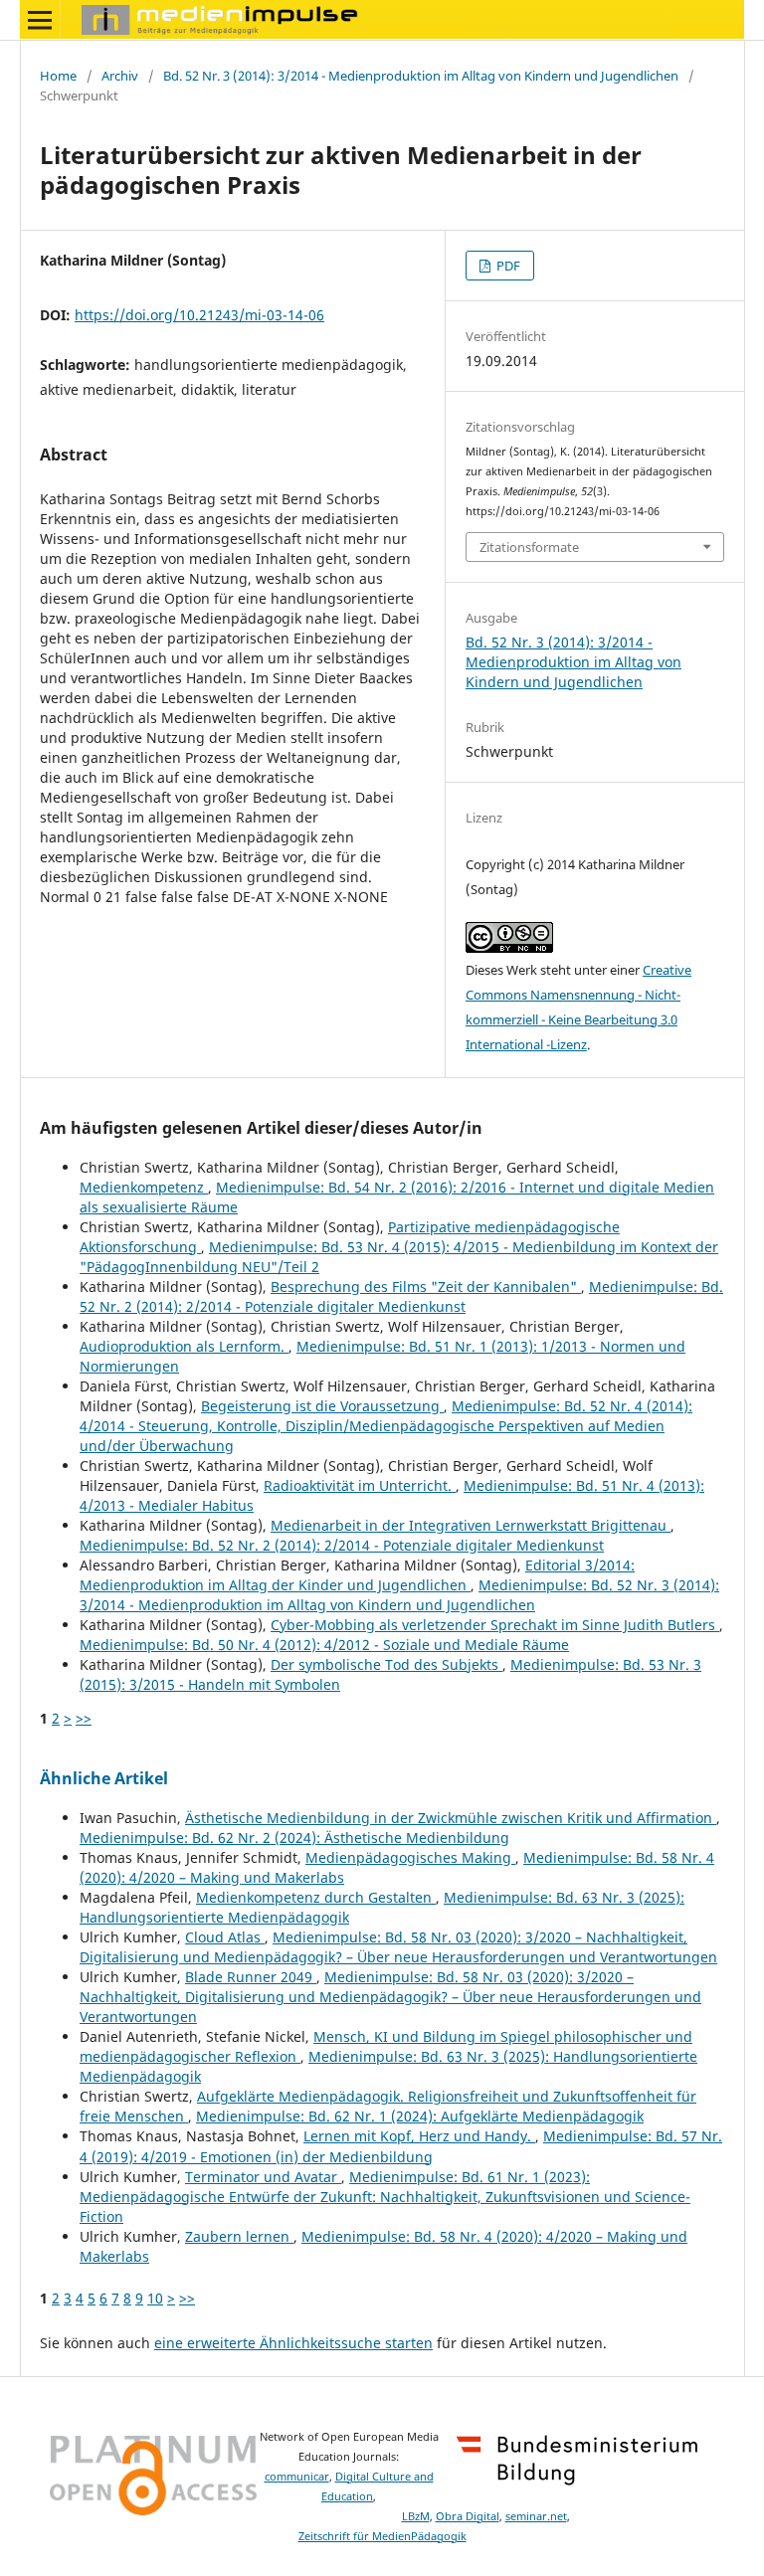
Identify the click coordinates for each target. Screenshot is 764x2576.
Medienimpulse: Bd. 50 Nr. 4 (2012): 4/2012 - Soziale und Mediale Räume (324, 1645)
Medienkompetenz (144, 1187)
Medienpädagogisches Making (410, 1857)
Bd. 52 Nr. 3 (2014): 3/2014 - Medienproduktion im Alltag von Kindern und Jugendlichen (421, 76)
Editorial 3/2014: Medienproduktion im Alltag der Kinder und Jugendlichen (357, 1575)
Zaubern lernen (239, 2236)
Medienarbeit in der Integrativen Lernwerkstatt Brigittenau (471, 1525)
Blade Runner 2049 (251, 1977)
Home (58, 76)
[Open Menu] (40, 20)
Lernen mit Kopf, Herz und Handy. (419, 2136)
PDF (507, 266)
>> (84, 1718)
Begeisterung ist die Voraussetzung (322, 1406)
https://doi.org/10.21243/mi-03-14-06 (199, 315)
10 (155, 2298)
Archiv (120, 76)
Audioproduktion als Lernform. (184, 1346)
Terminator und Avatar (263, 2177)
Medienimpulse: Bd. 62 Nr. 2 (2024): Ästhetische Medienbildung (294, 1838)
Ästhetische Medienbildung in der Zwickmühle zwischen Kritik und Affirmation (451, 1818)
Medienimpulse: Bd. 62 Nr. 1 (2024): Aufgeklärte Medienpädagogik (420, 2116)
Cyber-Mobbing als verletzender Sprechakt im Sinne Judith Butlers (495, 1625)
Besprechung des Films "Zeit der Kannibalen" (426, 1287)
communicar (297, 2477)
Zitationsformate (529, 547)
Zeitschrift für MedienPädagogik (382, 2536)
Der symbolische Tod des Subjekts (386, 1664)
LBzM (416, 2516)
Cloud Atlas (225, 1937)
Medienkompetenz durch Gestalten (316, 1897)
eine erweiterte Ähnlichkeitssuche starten (293, 2343)
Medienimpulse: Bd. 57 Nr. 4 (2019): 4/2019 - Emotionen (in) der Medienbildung (401, 2146)
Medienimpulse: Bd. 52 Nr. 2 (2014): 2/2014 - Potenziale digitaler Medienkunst (401, 1296)
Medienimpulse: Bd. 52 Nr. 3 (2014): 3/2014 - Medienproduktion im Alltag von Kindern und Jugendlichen (399, 1595)
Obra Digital (468, 2516)
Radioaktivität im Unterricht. (360, 1485)
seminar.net (536, 2516)
